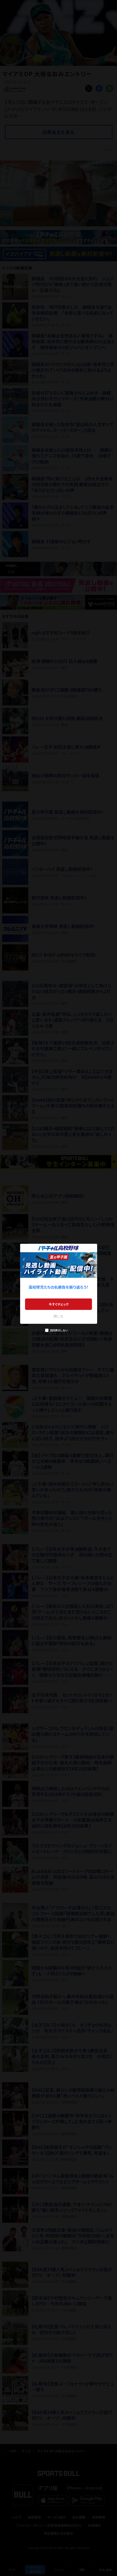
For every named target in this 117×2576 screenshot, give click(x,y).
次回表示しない (59, 1330)
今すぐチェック (59, 1304)
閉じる (59, 1316)
